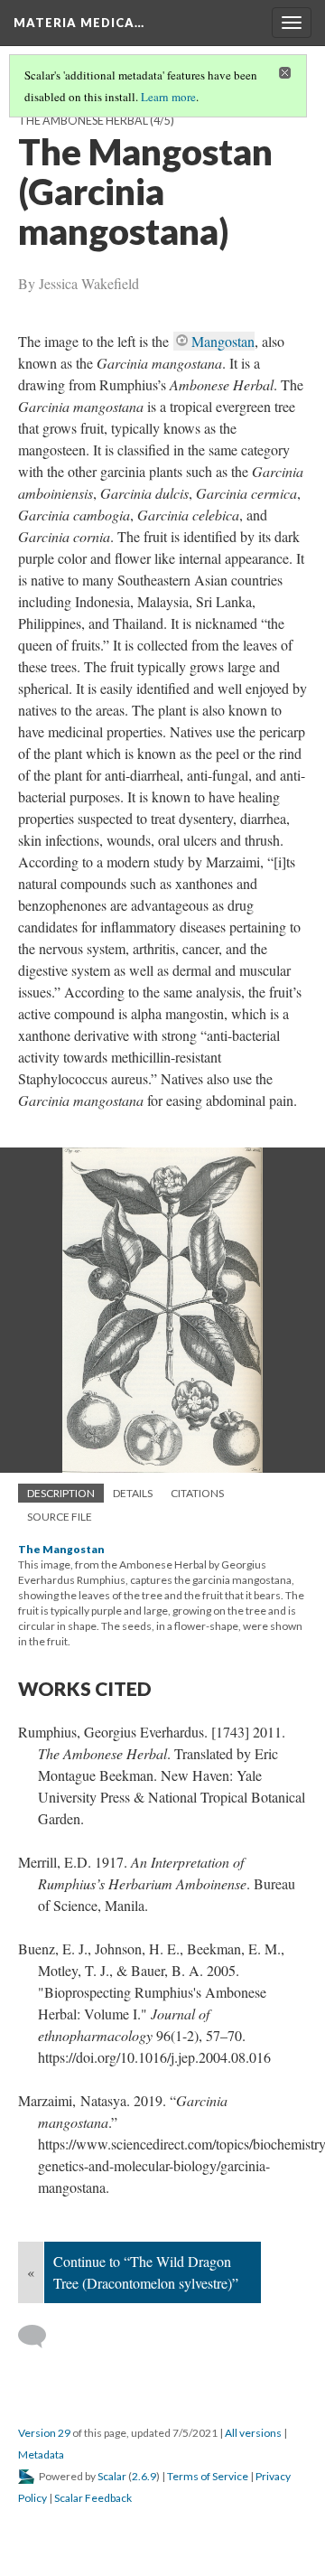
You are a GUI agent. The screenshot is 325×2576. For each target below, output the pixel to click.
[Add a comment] (40, 2337)
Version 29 (44, 2433)
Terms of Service (208, 2476)
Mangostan (223, 341)
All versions (253, 2433)
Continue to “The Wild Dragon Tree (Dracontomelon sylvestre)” (146, 2272)
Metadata (41, 2454)
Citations (197, 1493)
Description (61, 1493)
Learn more (168, 97)
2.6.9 (144, 2476)
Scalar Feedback (93, 2498)
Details (133, 1493)
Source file (60, 1517)
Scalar (112, 2476)
